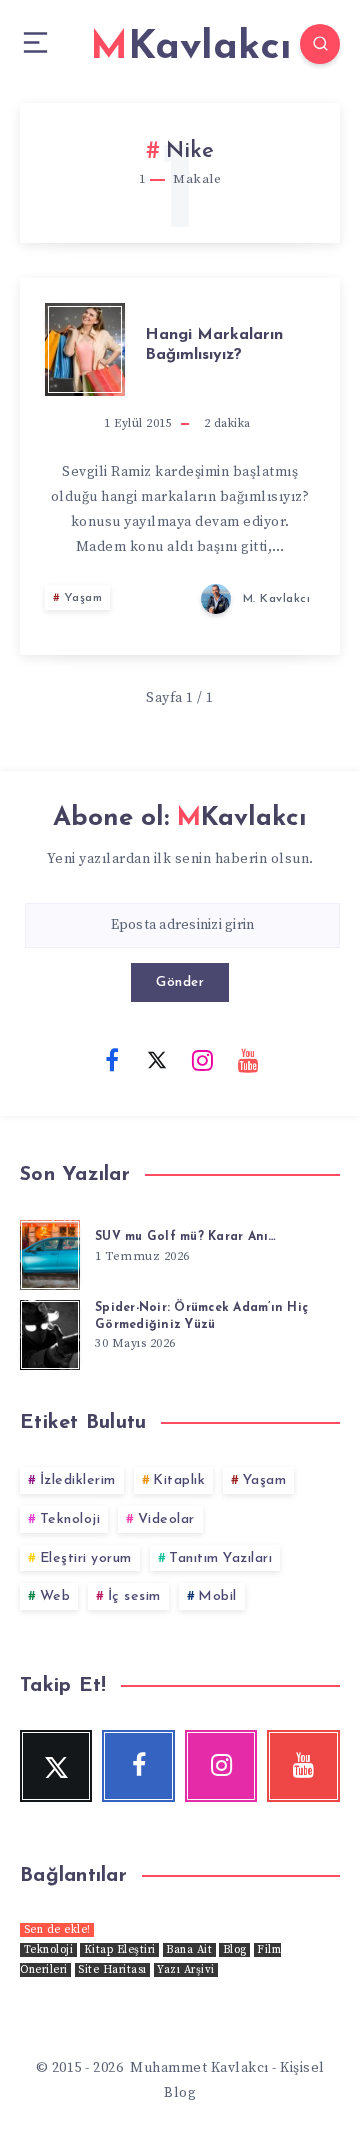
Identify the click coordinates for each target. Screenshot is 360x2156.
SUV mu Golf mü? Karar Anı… (186, 1237)
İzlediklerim (78, 1480)
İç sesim (134, 1596)
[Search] (320, 44)
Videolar (166, 1519)
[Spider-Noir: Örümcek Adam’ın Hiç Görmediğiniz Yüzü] (50, 1332)
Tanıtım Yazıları (220, 1558)
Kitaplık (179, 1480)
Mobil (217, 1596)
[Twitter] (157, 1059)
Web (55, 1596)
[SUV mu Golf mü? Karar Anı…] (50, 1252)
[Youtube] (248, 1059)
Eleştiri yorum (86, 1558)
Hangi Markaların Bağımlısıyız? (214, 344)
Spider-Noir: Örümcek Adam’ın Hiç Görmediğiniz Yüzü (201, 1316)
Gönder (180, 982)
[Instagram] (203, 1059)
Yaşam (83, 598)
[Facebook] (112, 1059)
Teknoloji (70, 1519)
